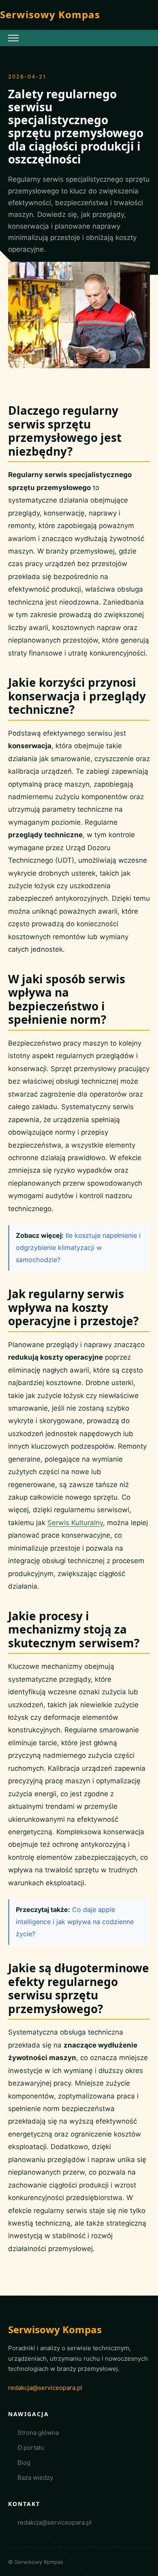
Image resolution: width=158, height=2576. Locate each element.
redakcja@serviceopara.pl (45, 2388)
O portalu (31, 2448)
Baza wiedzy (35, 2477)
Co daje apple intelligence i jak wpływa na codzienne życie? (75, 1922)
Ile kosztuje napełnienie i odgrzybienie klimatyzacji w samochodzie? (78, 1248)
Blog (24, 2462)
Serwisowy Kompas (50, 14)
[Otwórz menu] (13, 38)
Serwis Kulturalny (75, 1523)
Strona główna (38, 2433)
